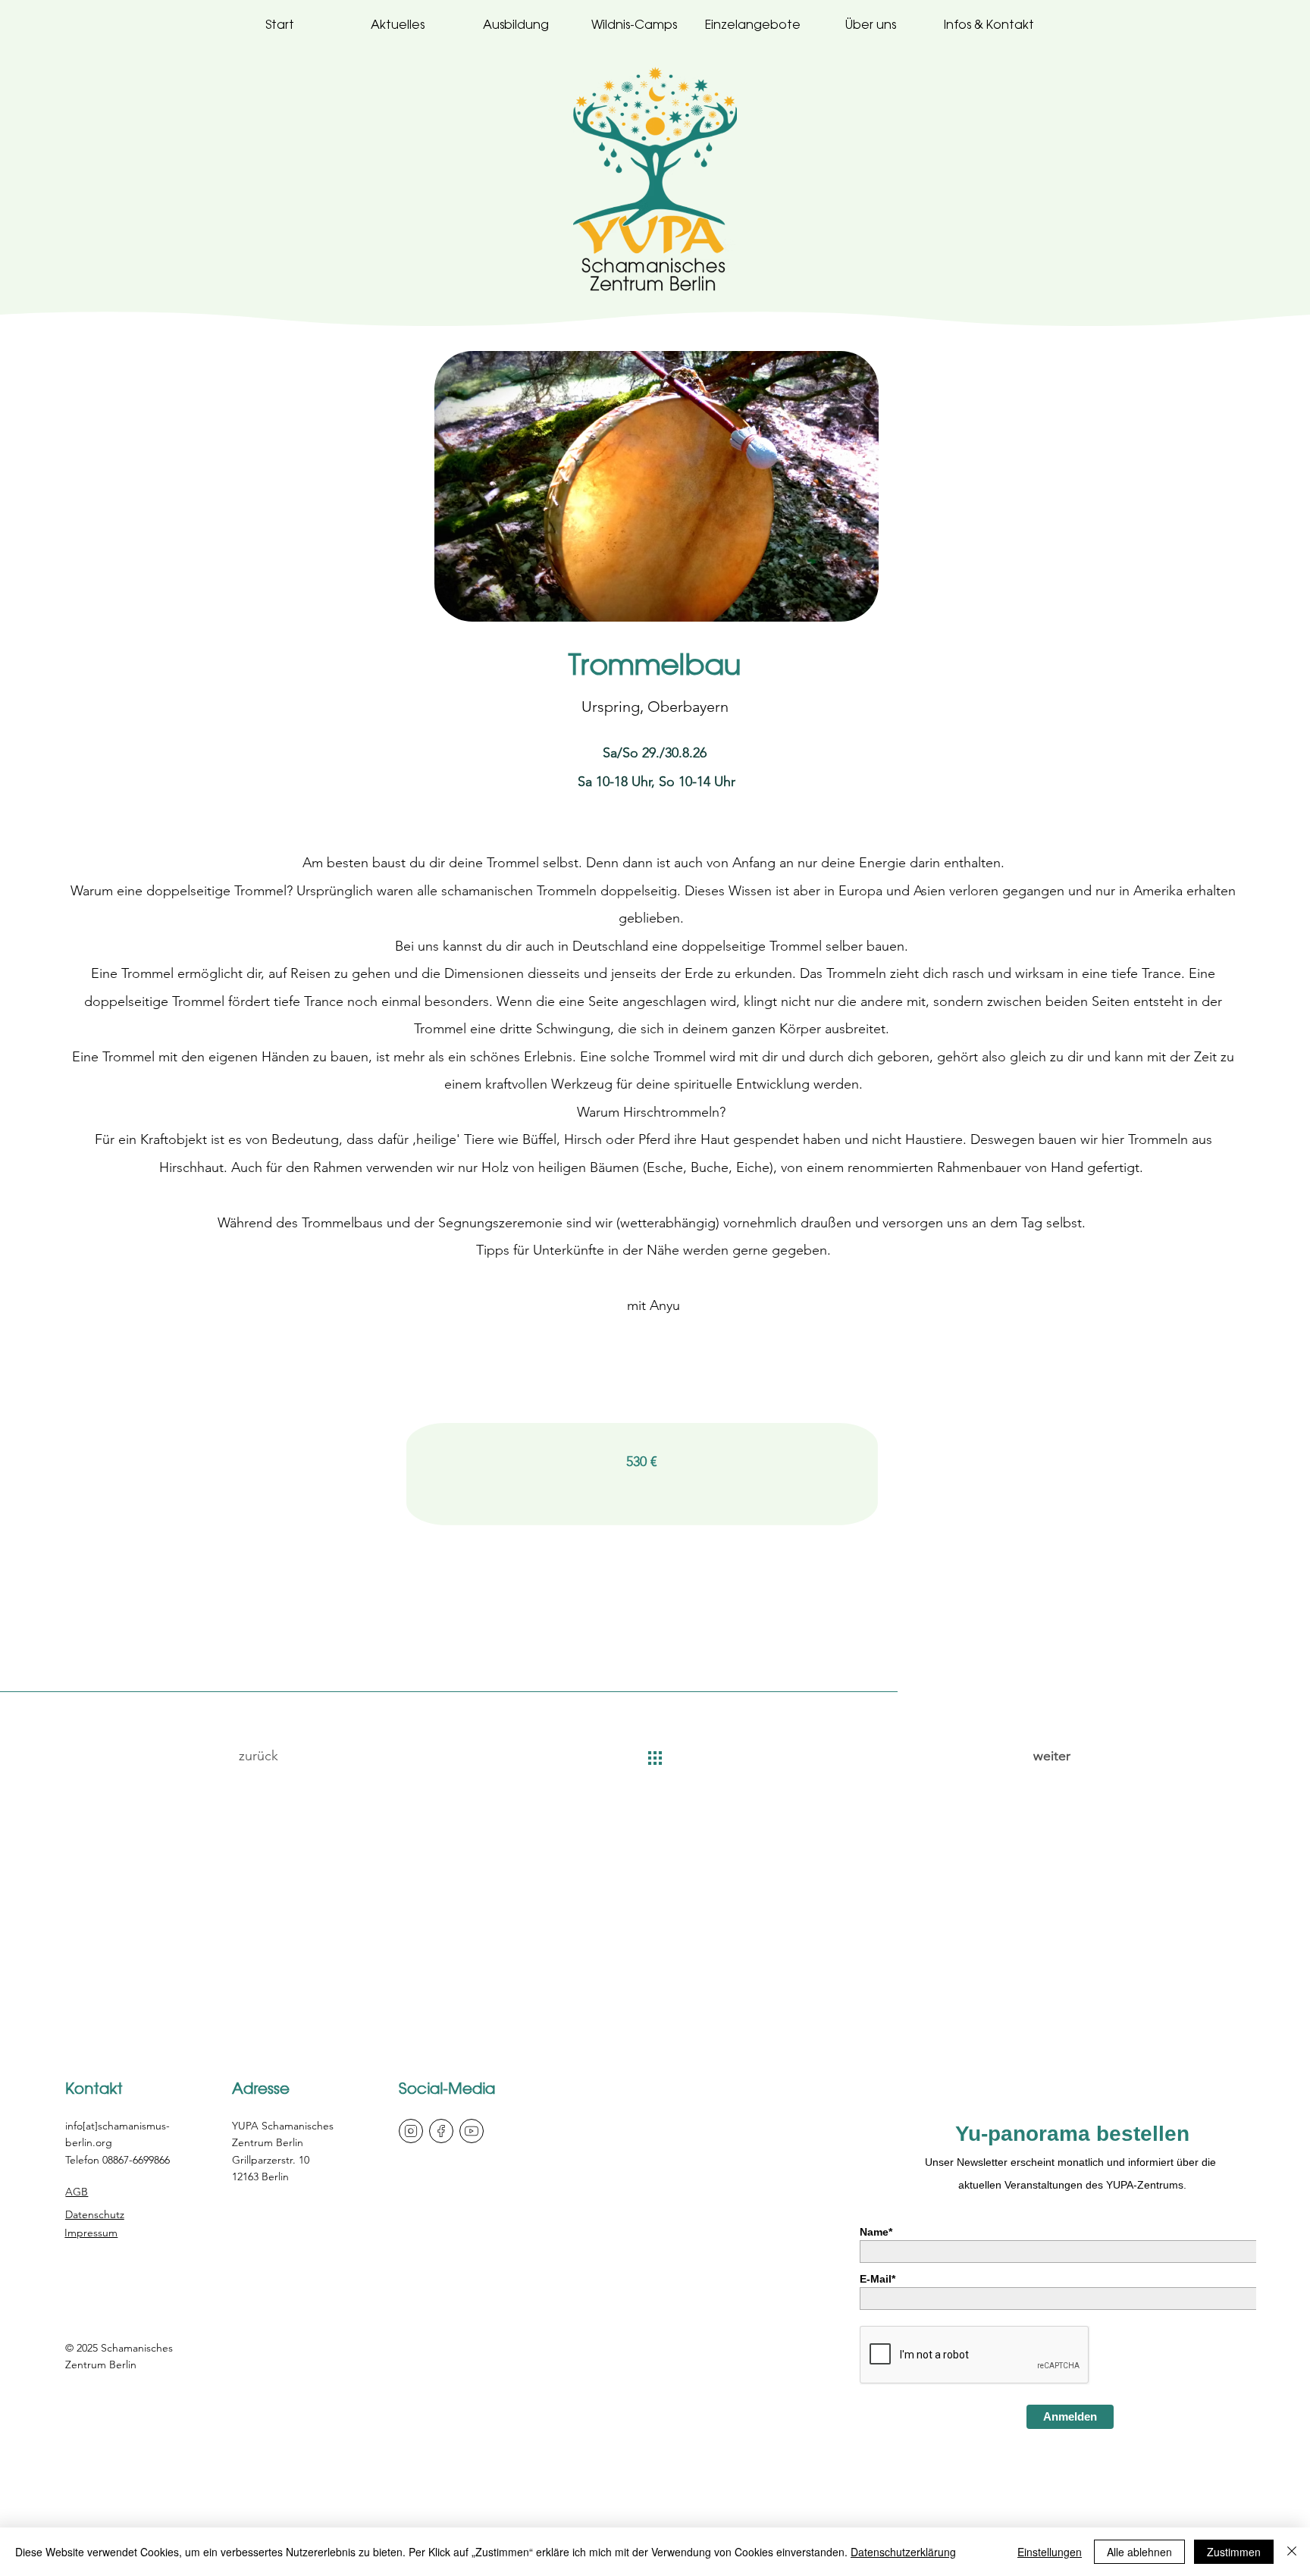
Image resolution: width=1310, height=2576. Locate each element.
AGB (77, 2192)
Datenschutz (95, 2214)
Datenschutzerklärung (903, 2552)
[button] (871, 25)
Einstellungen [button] (1050, 2552)
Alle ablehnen (1139, 2552)
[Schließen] (1292, 2552)
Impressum (91, 2233)
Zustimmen (1234, 2552)
